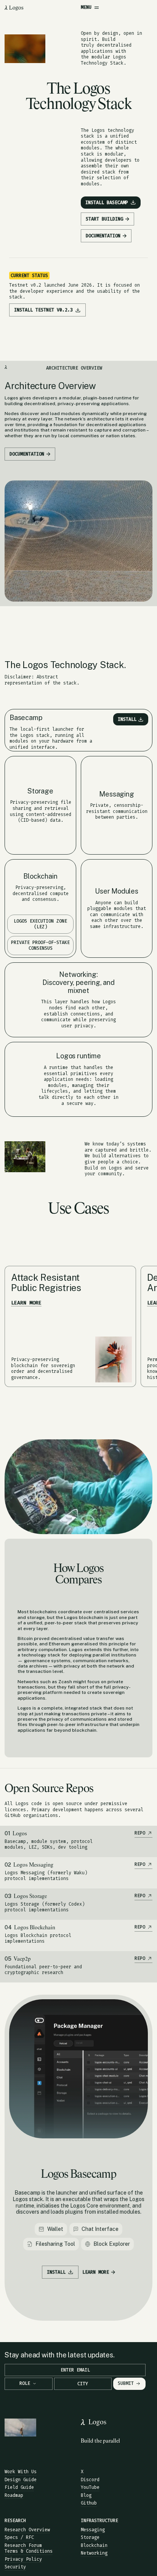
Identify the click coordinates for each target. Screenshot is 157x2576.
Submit (126, 2383)
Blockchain (94, 2545)
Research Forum (23, 2545)
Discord (90, 2480)
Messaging (93, 2530)
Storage (90, 2537)
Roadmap (14, 2495)
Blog (86, 2495)
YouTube (90, 2487)
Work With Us (21, 2472)
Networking (94, 2553)
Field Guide (19, 2487)
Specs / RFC (19, 2537)
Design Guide (21, 2480)
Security (15, 2567)
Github (89, 2503)
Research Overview (27, 2530)
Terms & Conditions (29, 2551)
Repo (140, 1833)
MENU (86, 7)
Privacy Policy (23, 2559)
